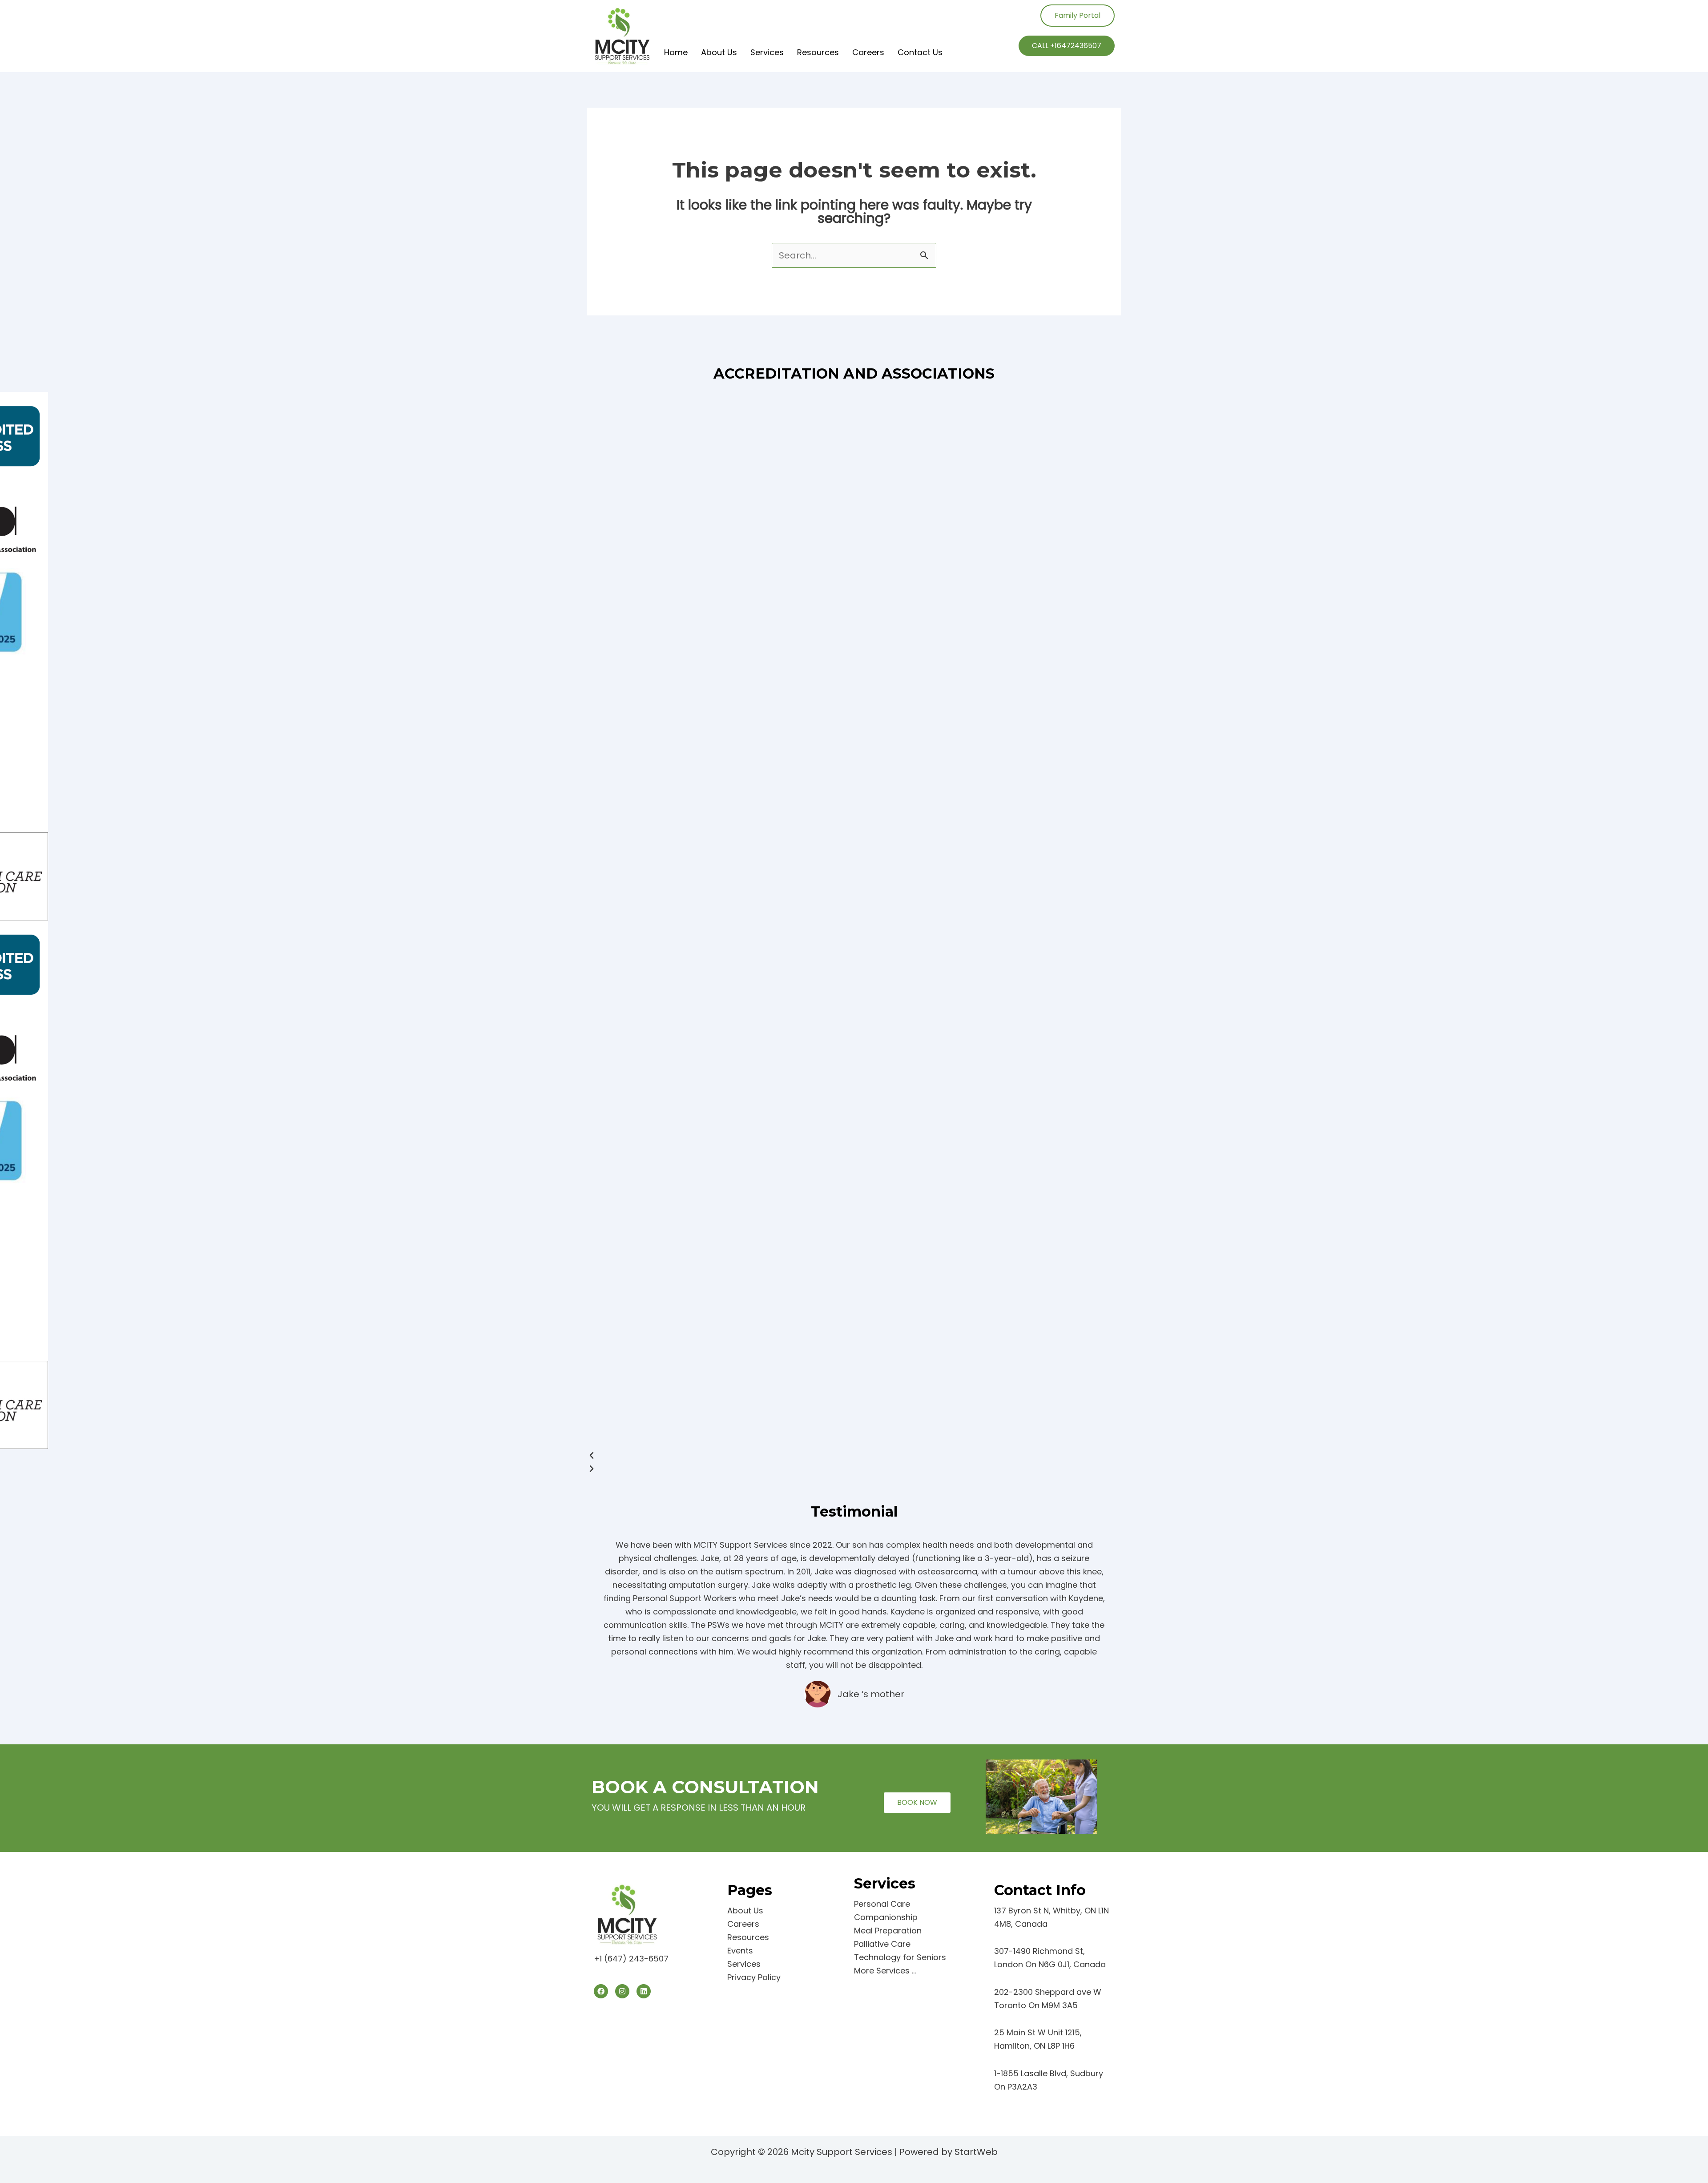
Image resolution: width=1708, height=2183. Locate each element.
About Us (719, 52)
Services (767, 52)
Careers (868, 52)
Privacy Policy (754, 1977)
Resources (818, 52)
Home (676, 52)
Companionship (886, 1917)
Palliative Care (882, 1944)
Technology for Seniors (900, 1957)
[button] (854, 1456)
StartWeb (976, 2152)
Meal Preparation (888, 1931)
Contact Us (920, 52)
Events (740, 1951)
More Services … (885, 1971)
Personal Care (882, 1904)
